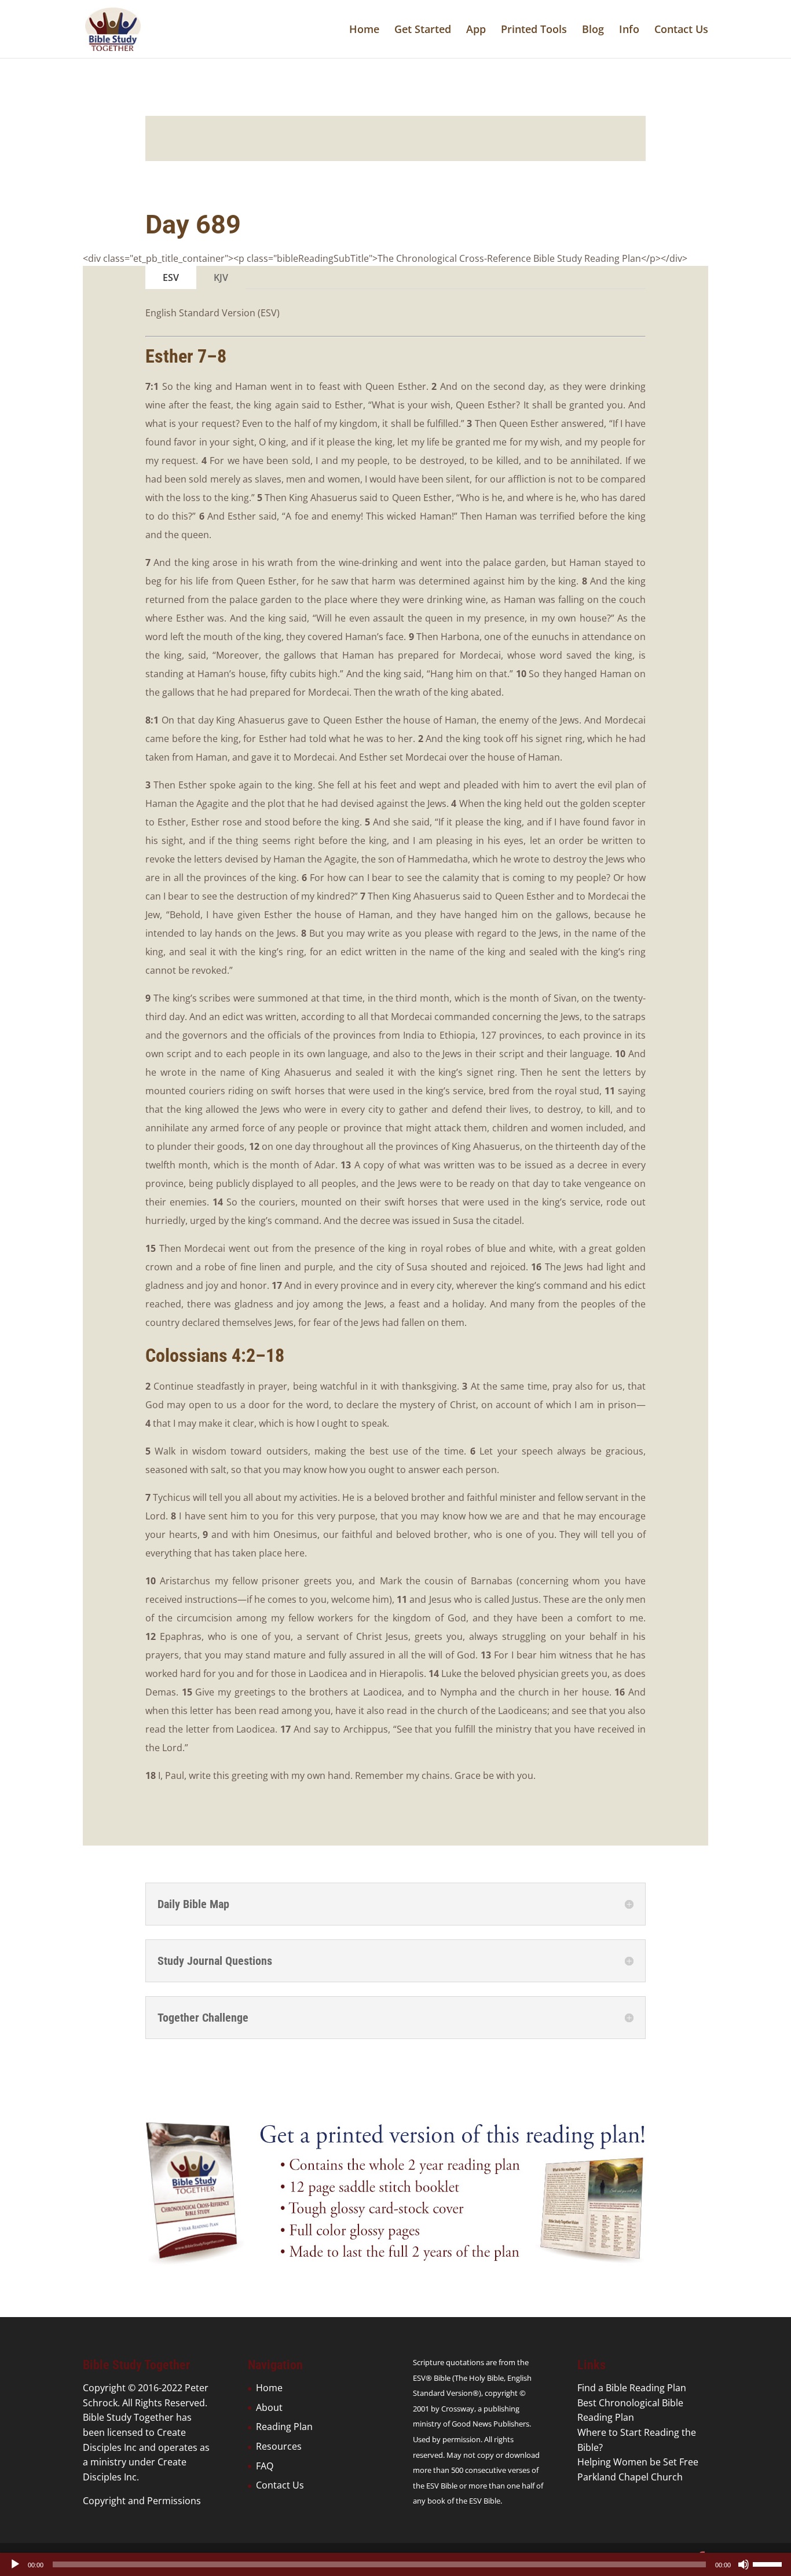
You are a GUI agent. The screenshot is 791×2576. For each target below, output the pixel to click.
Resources (279, 2446)
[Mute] (744, 2564)
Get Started (423, 30)
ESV (171, 277)
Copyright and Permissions (142, 2501)
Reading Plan (284, 2427)
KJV (221, 277)
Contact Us (681, 30)
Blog (593, 30)
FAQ (265, 2466)
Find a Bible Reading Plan (632, 2388)
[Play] (15, 2564)
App (476, 30)
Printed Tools (534, 30)
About (269, 2407)
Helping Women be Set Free (638, 2462)
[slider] (769, 2563)
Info (629, 30)
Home (364, 30)
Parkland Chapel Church (630, 2477)
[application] (395, 2564)
